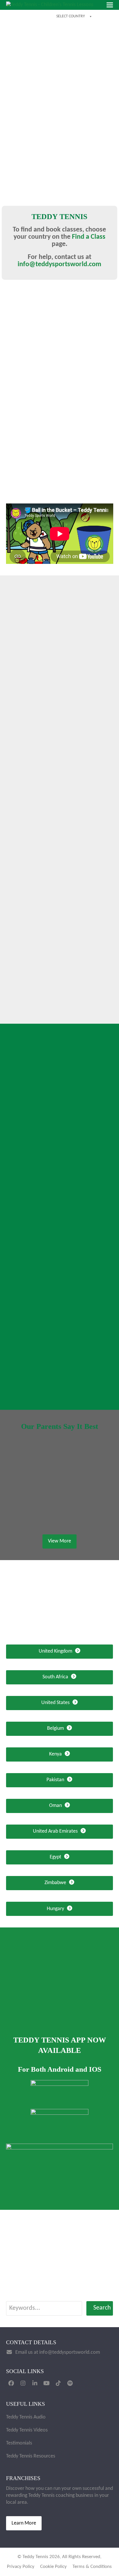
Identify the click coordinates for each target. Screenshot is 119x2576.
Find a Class (89, 237)
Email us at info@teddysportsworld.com (58, 2352)
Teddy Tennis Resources (31, 2456)
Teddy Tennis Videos (27, 2430)
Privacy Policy (21, 2567)
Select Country (71, 16)
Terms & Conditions (92, 2567)
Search (102, 2308)
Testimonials (19, 2443)
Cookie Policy (53, 2567)
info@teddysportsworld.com (59, 264)
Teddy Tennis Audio (26, 2417)
